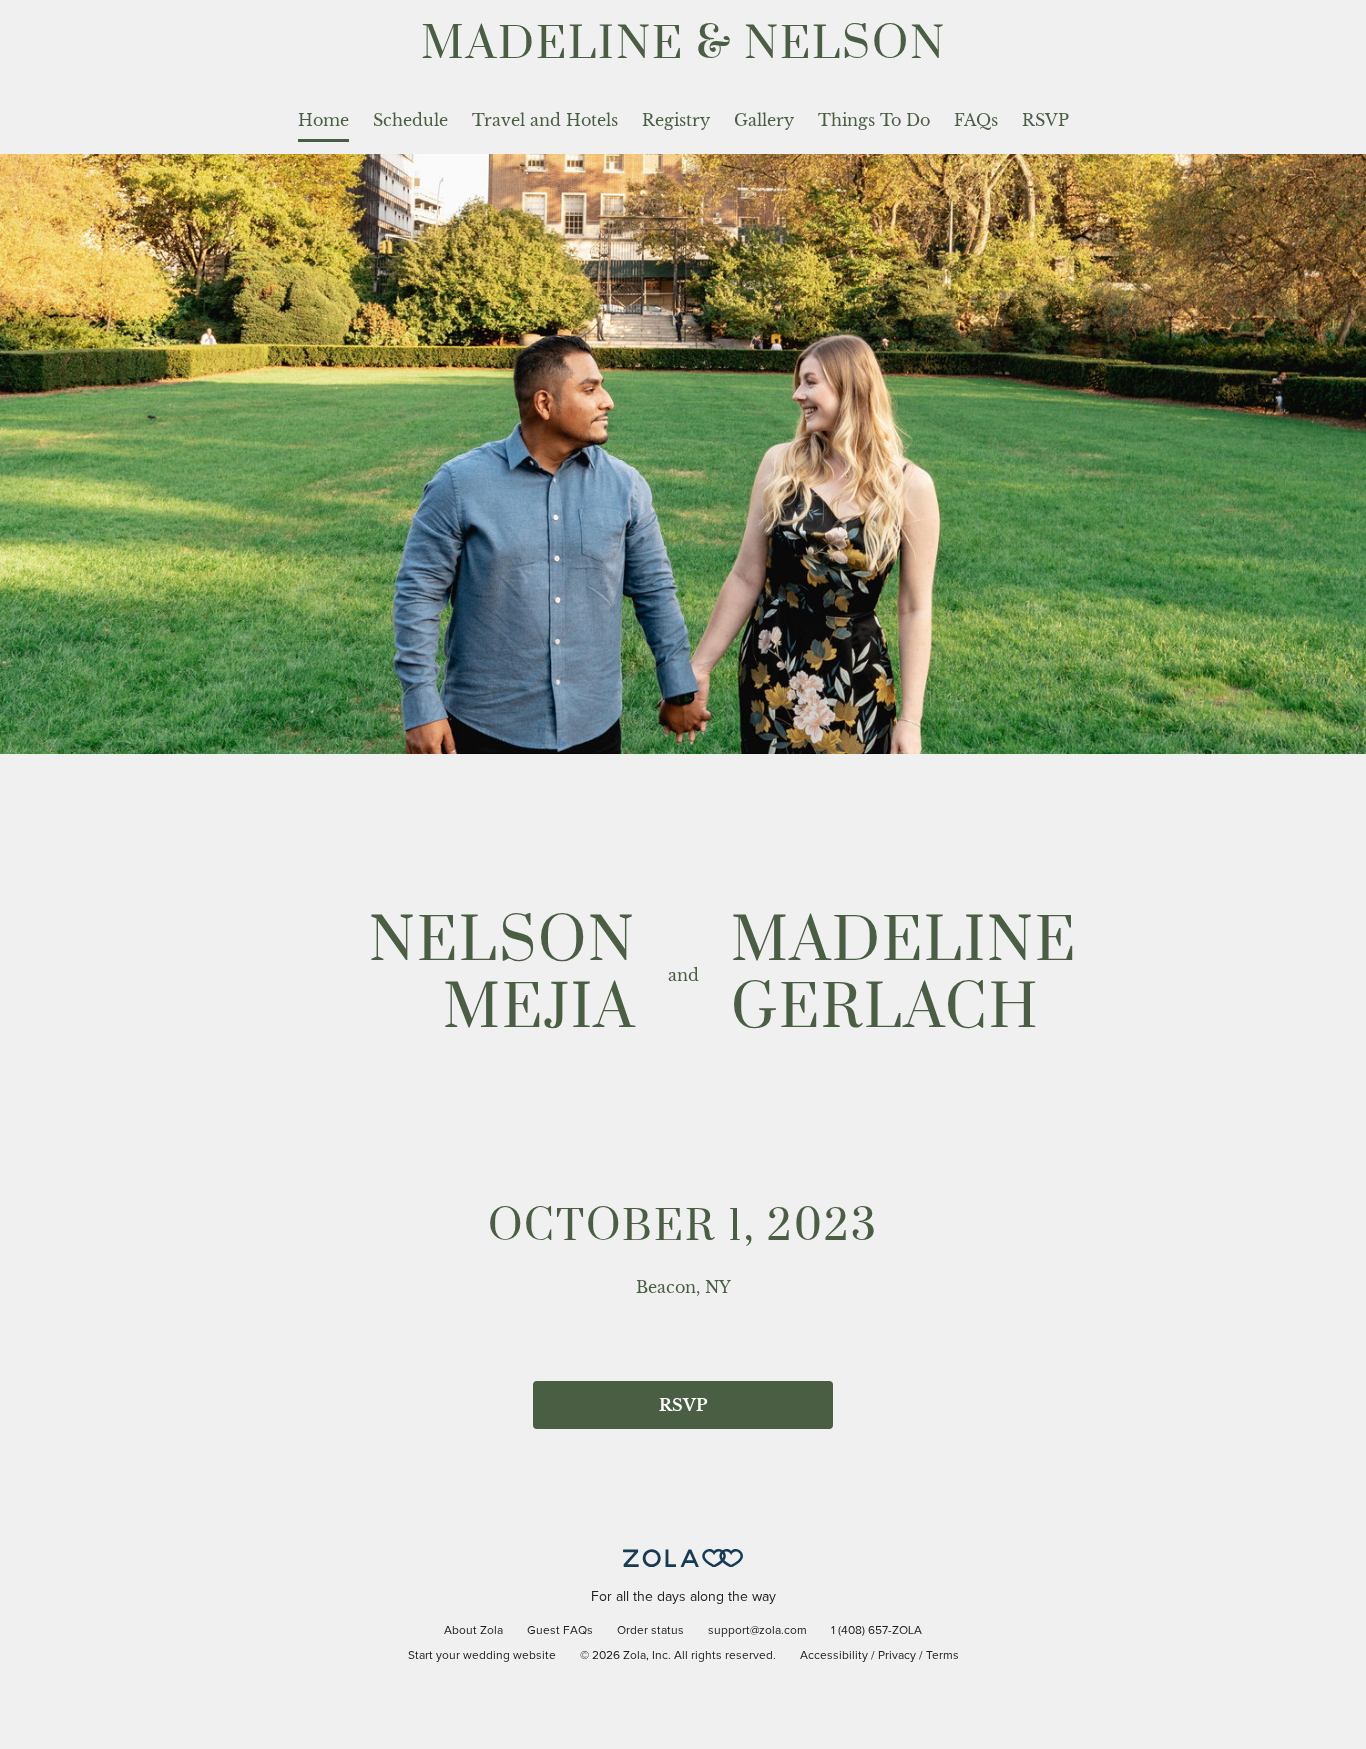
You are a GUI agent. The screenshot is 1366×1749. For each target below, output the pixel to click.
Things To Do (874, 120)
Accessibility (834, 1656)
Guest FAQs (560, 1631)
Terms (942, 1656)
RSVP (1045, 120)
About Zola (473, 1631)
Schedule (410, 120)
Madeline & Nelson (683, 44)
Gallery (764, 120)
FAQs (976, 120)
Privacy (897, 1656)
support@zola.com (757, 1631)
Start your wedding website (482, 1656)
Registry (676, 120)
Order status (650, 1631)
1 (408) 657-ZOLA (876, 1631)
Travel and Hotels (545, 120)
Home (323, 120)
